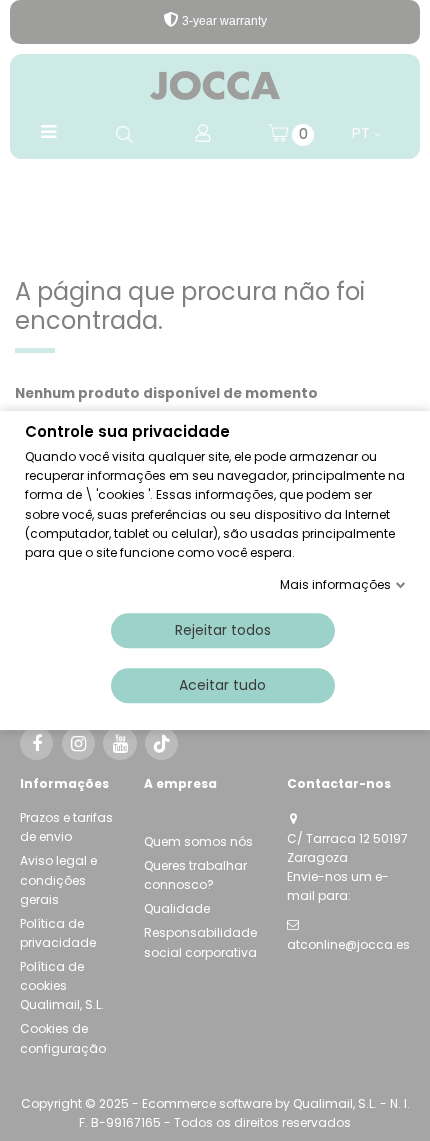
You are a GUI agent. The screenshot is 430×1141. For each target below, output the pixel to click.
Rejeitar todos (223, 630)
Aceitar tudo (222, 685)
